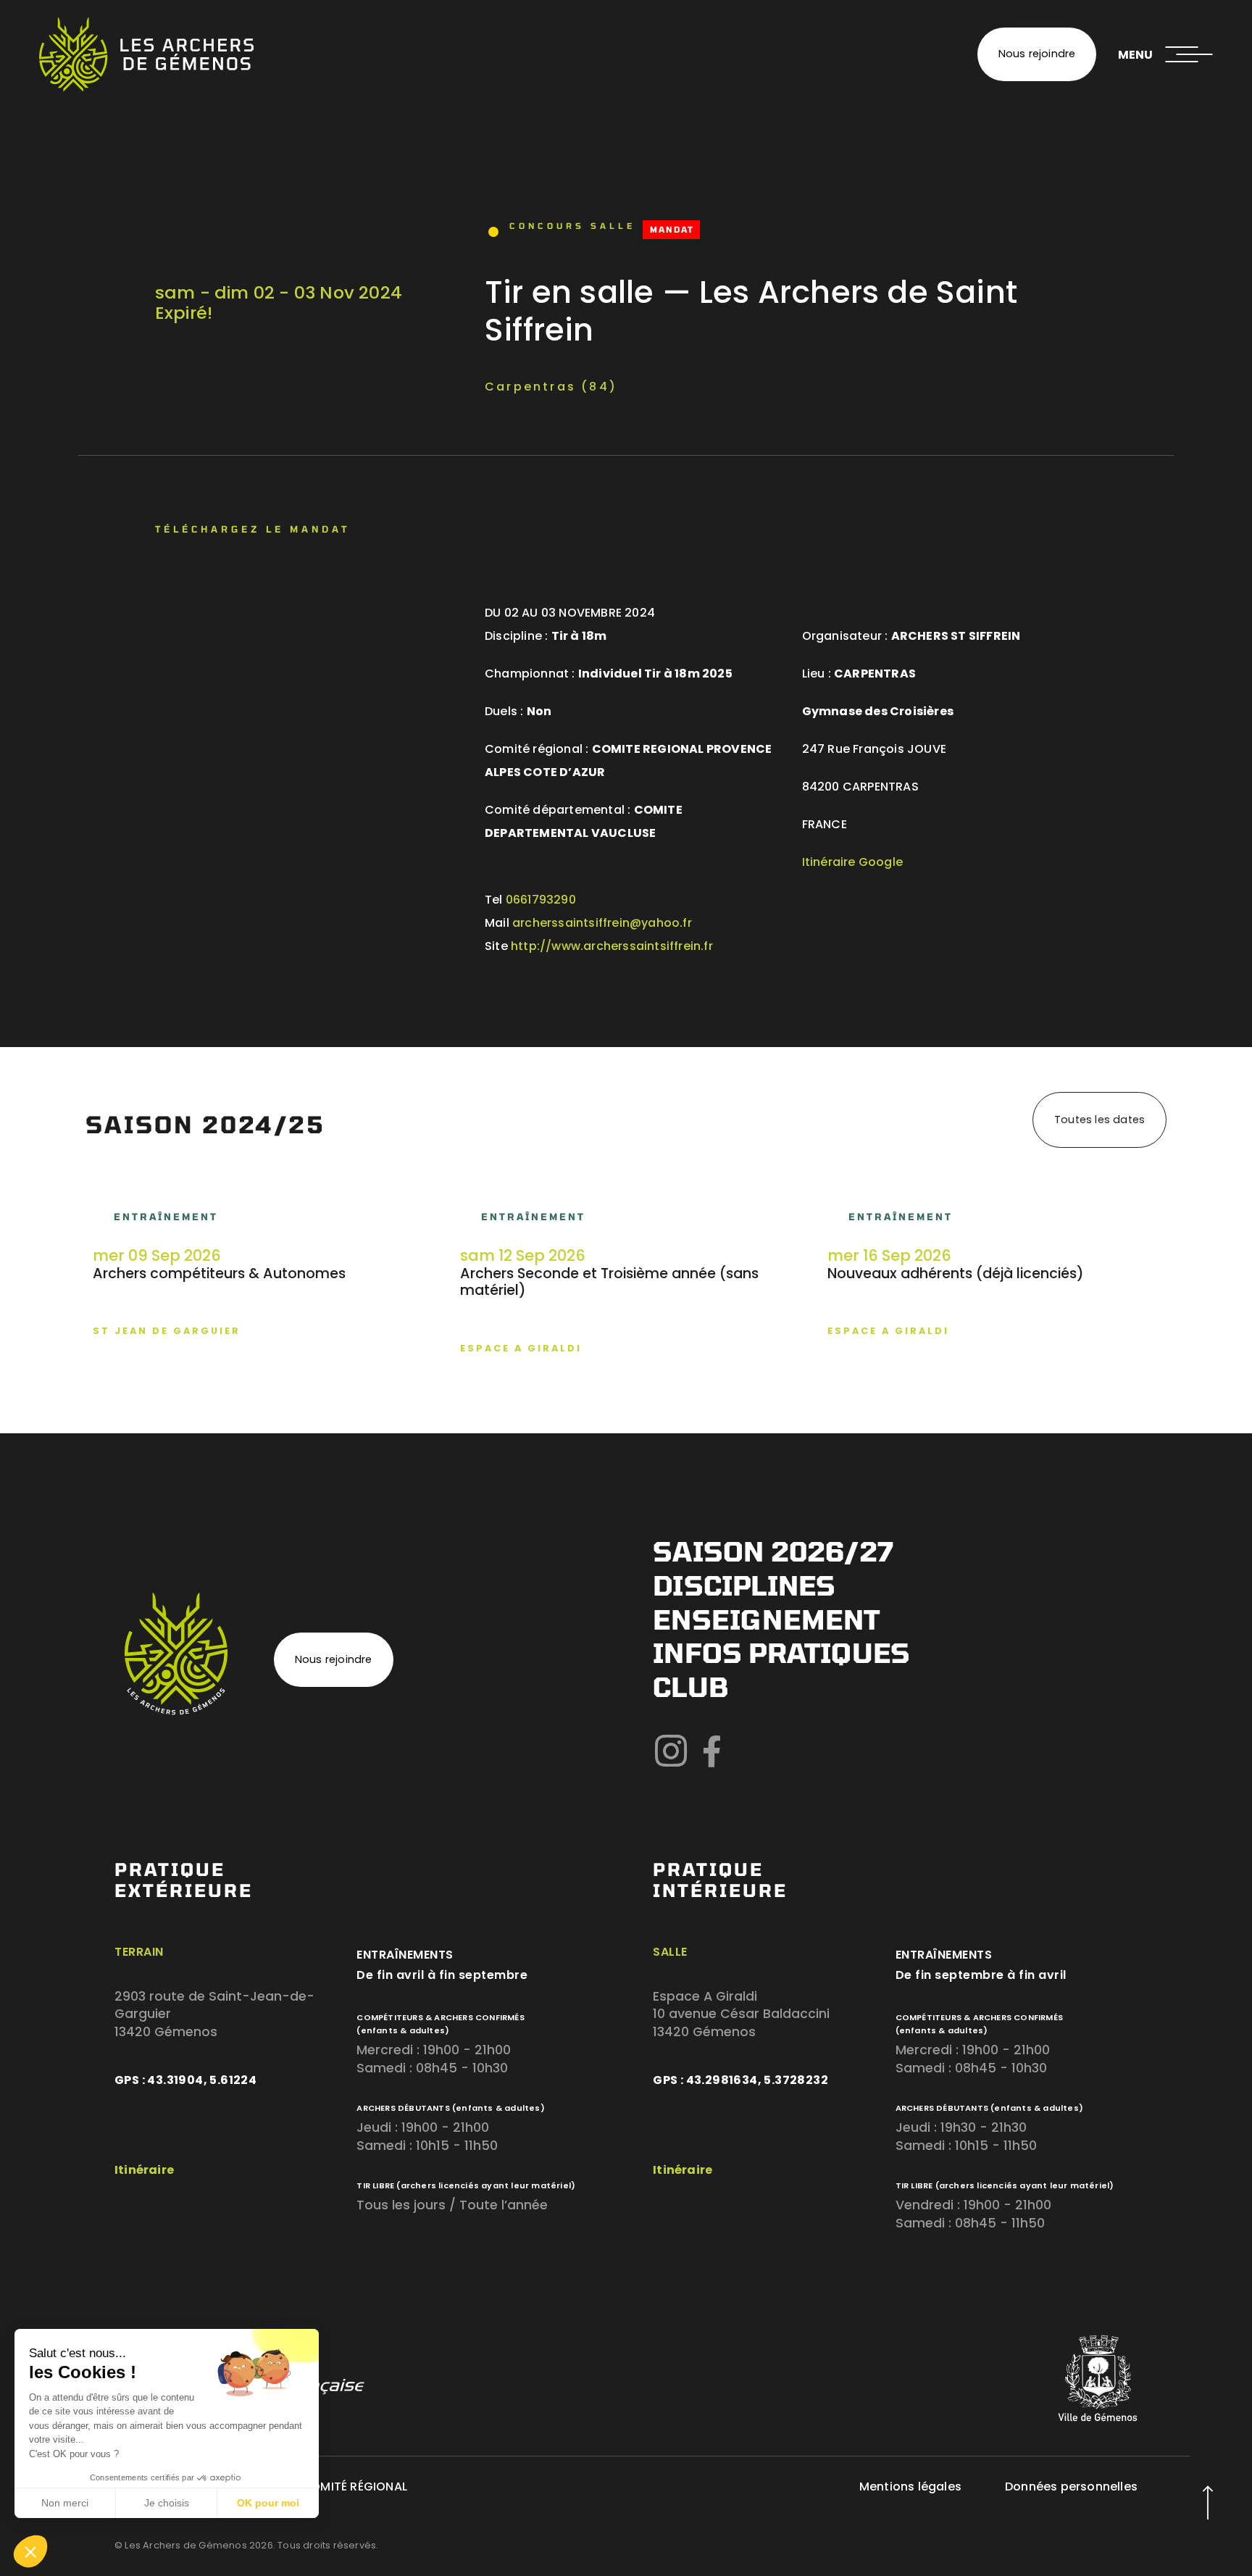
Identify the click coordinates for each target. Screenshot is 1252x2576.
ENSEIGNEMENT (766, 1619)
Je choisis (167, 2503)
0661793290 (541, 900)
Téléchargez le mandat (253, 529)
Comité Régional (354, 2487)
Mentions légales (910, 2487)
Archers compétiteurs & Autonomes (219, 1274)
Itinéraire (144, 2170)
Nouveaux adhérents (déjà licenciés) (956, 1274)
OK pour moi (268, 2503)
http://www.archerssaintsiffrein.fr (612, 946)
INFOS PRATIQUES (781, 1652)
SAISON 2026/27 (773, 1551)
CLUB (690, 1687)
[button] (30, 2551)
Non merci (65, 2503)
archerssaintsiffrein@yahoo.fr (602, 923)
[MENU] (1189, 54)
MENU (1135, 55)
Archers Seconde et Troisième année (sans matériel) (609, 1282)
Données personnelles (1071, 2487)
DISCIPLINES (744, 1585)
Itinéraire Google (852, 862)
